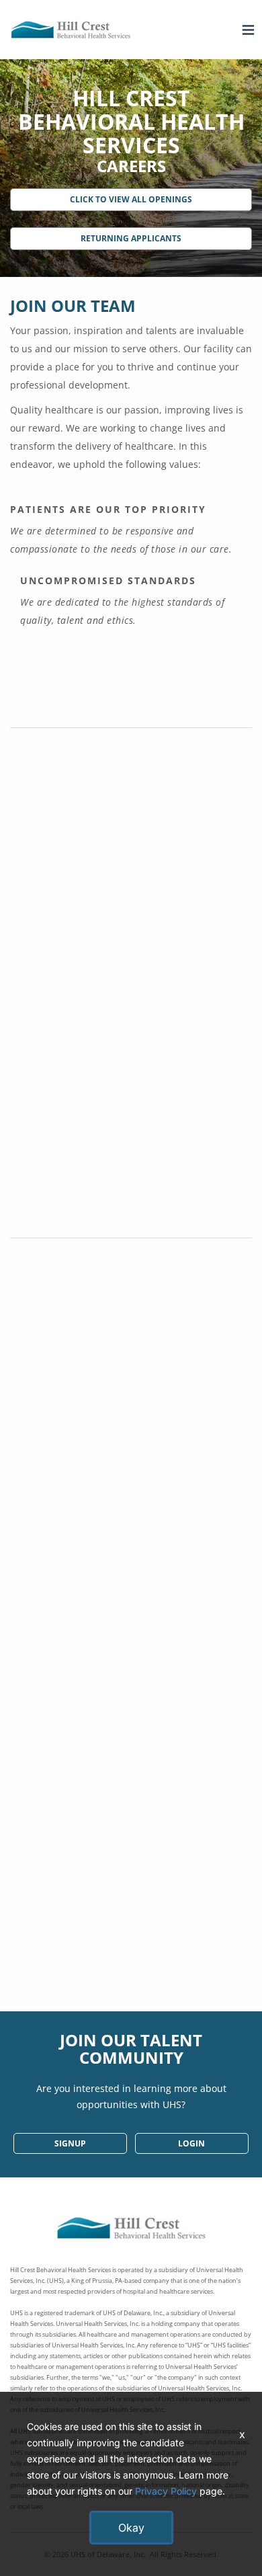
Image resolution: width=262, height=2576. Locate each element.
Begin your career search (131, 1979)
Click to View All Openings (131, 199)
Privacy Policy (166, 2491)
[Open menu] (245, 30)
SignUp (70, 2143)
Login (191, 2143)
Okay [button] (131, 2528)
